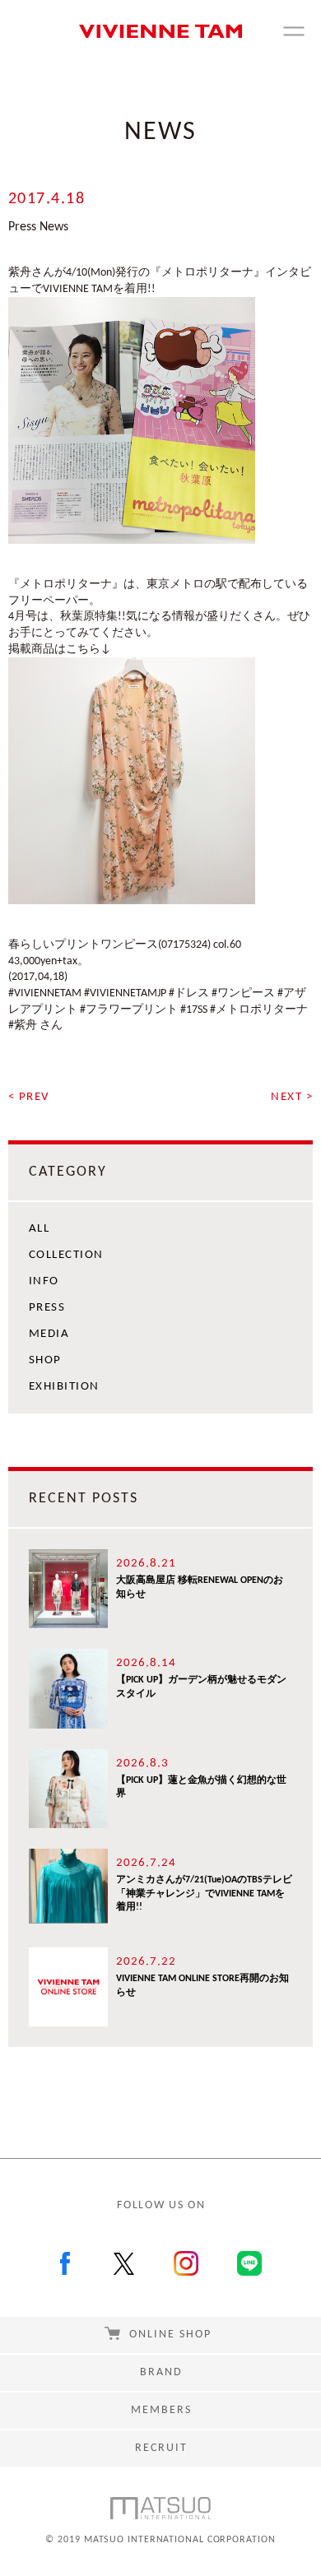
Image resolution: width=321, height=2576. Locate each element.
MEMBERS (161, 2410)
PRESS (47, 1308)
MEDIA (49, 1334)
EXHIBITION (64, 1387)
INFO (44, 1281)
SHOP (45, 1360)
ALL (40, 1229)
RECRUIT (161, 2448)
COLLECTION (66, 1255)
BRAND (161, 2372)
